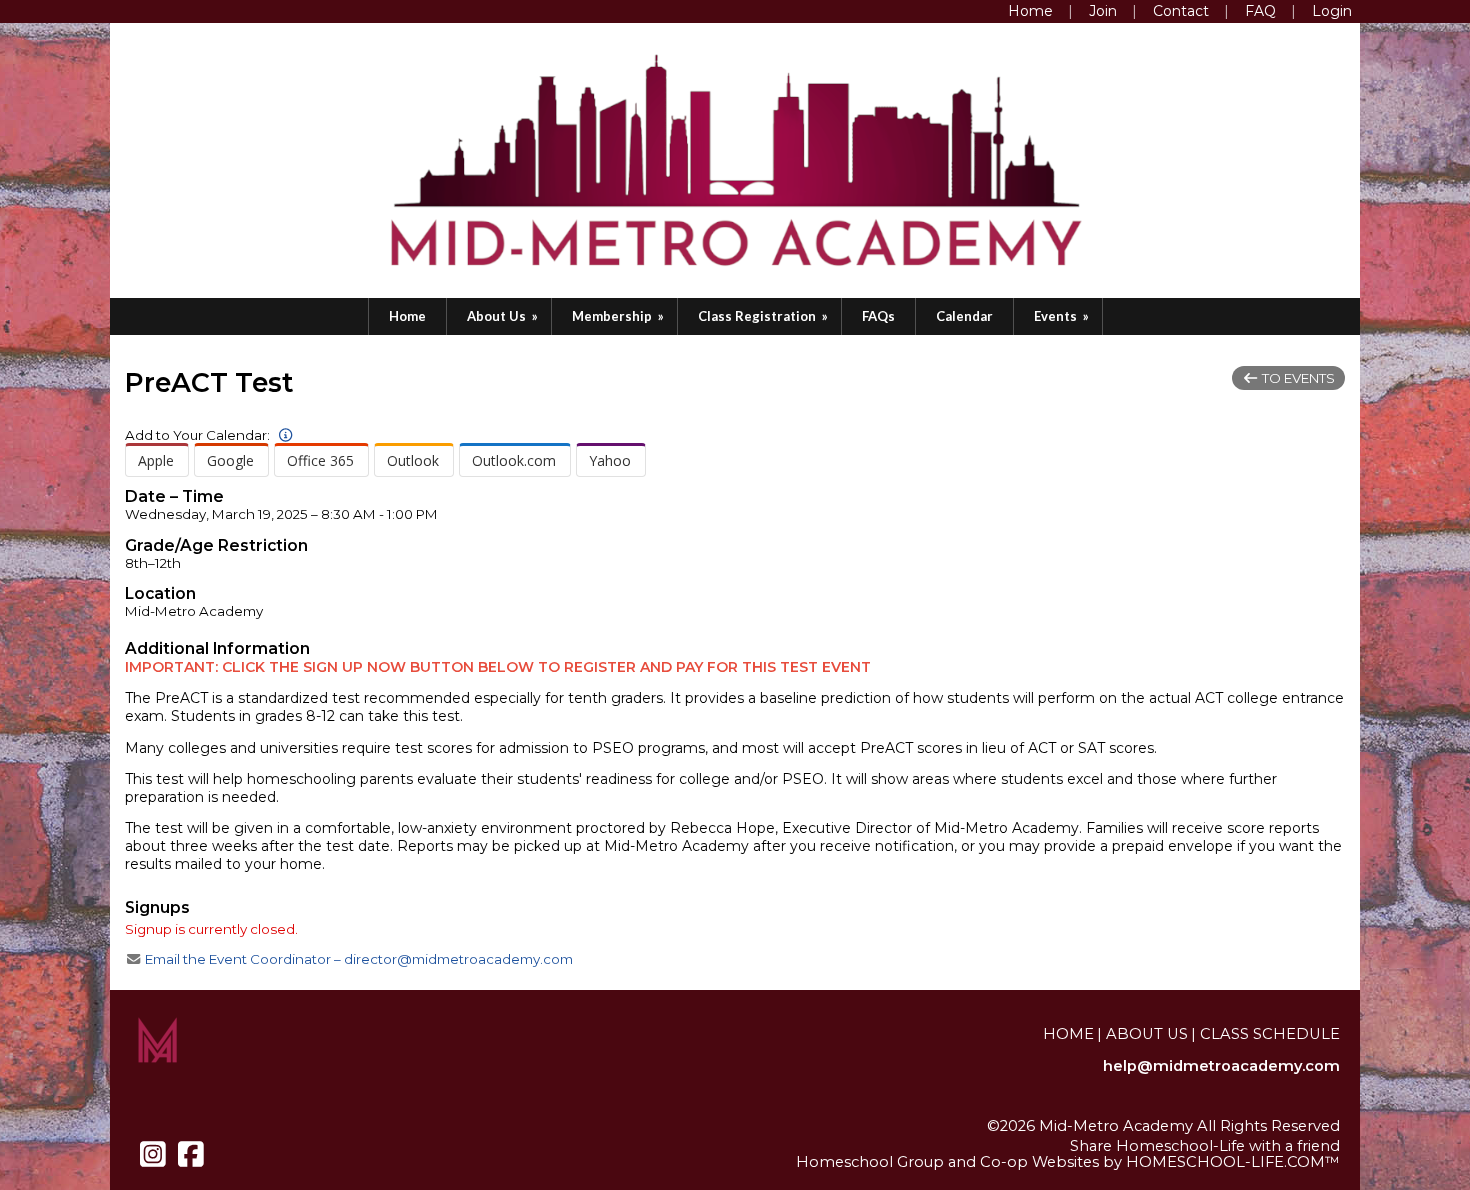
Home (407, 316)
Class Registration (764, 316)
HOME (1068, 1034)
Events (1063, 316)
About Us (504, 316)
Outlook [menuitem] (413, 460)
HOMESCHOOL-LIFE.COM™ (1233, 1162)
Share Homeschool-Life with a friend (1205, 1146)
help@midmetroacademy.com (1221, 1066)
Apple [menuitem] (156, 460)
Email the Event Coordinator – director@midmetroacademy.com (357, 959)
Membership (619, 316)
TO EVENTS (1297, 378)
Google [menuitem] (230, 460)
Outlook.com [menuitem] (514, 460)
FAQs (878, 316)
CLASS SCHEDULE (1270, 1034)
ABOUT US (1147, 1034)
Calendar (964, 316)
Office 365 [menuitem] (320, 460)
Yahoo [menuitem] (610, 460)
